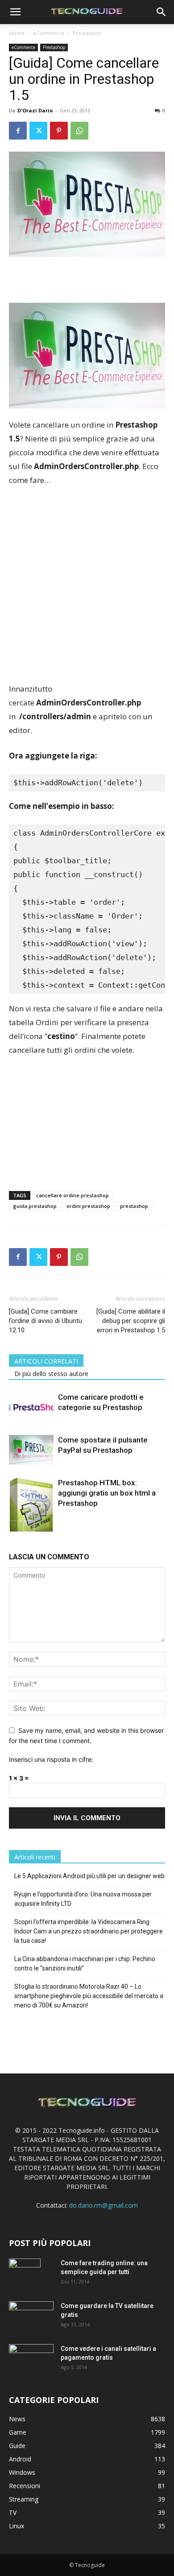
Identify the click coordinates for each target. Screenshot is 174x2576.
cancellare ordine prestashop (72, 1195)
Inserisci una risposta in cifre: (51, 1759)
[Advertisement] (87, 585)
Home (17, 33)
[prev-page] (14, 1526)
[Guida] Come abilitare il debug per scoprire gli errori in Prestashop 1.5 (131, 1321)
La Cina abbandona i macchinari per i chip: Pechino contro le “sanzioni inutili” (85, 1964)
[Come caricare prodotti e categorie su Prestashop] (31, 1408)
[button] (15, 12)
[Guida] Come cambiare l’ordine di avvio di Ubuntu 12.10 (46, 1321)
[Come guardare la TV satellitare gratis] (31, 2316)
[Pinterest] (59, 131)
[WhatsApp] (79, 131)
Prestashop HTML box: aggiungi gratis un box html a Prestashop (107, 1493)
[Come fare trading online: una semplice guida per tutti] (25, 2274)
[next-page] (29, 1526)
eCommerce (49, 33)
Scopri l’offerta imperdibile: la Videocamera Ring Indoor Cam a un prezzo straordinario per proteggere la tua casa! (89, 1931)
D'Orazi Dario (35, 110)
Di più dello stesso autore (51, 1374)
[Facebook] (18, 131)
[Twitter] (38, 131)
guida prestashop (35, 1206)
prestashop (134, 1206)
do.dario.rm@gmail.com (104, 2205)
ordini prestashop (88, 1206)
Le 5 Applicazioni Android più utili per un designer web (89, 1876)
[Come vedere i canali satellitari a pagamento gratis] (31, 2358)
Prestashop (87, 33)
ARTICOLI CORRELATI (46, 1361)
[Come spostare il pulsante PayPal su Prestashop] (31, 1450)
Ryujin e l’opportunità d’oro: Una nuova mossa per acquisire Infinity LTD (83, 1899)
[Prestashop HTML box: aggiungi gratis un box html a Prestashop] (31, 1508)
